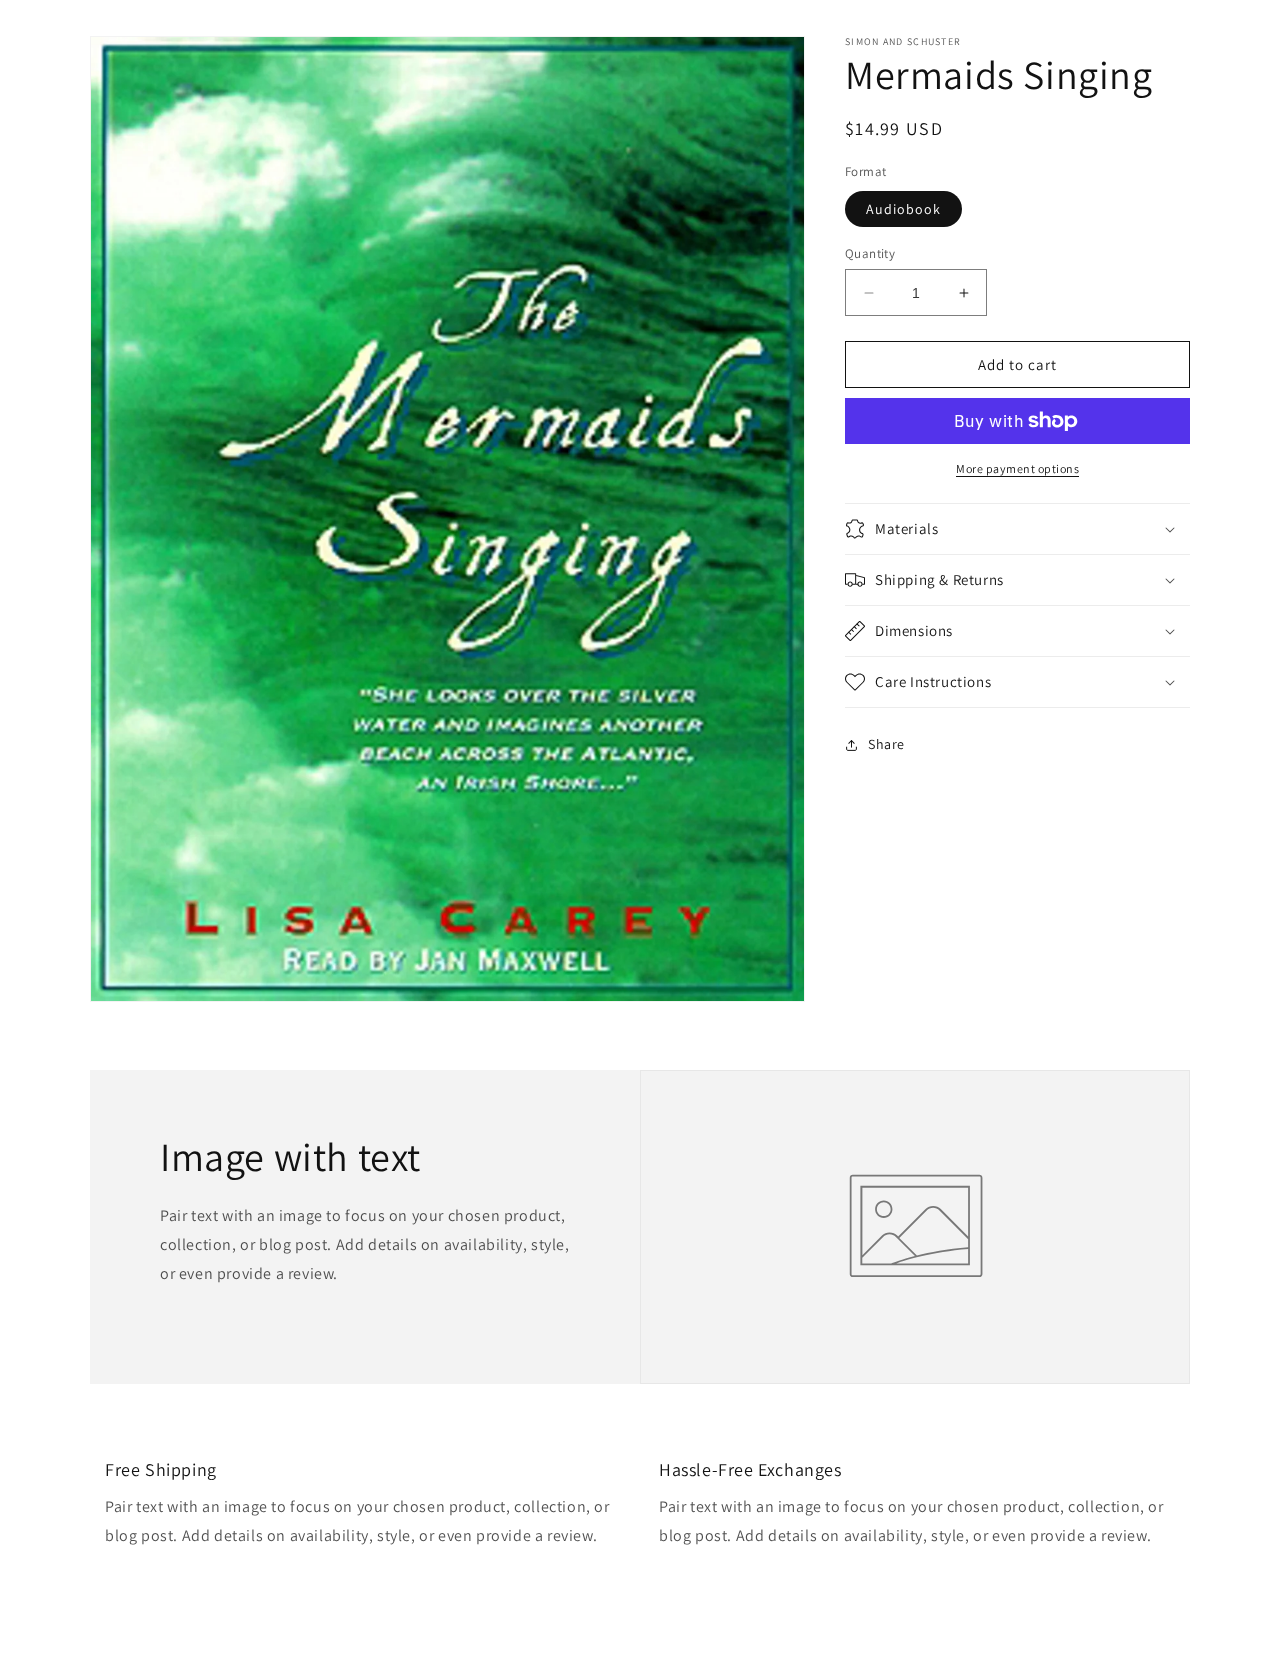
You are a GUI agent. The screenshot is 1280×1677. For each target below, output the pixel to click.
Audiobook (903, 209)
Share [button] (886, 744)
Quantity (870, 253)
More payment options (1017, 468)
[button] (1017, 529)
